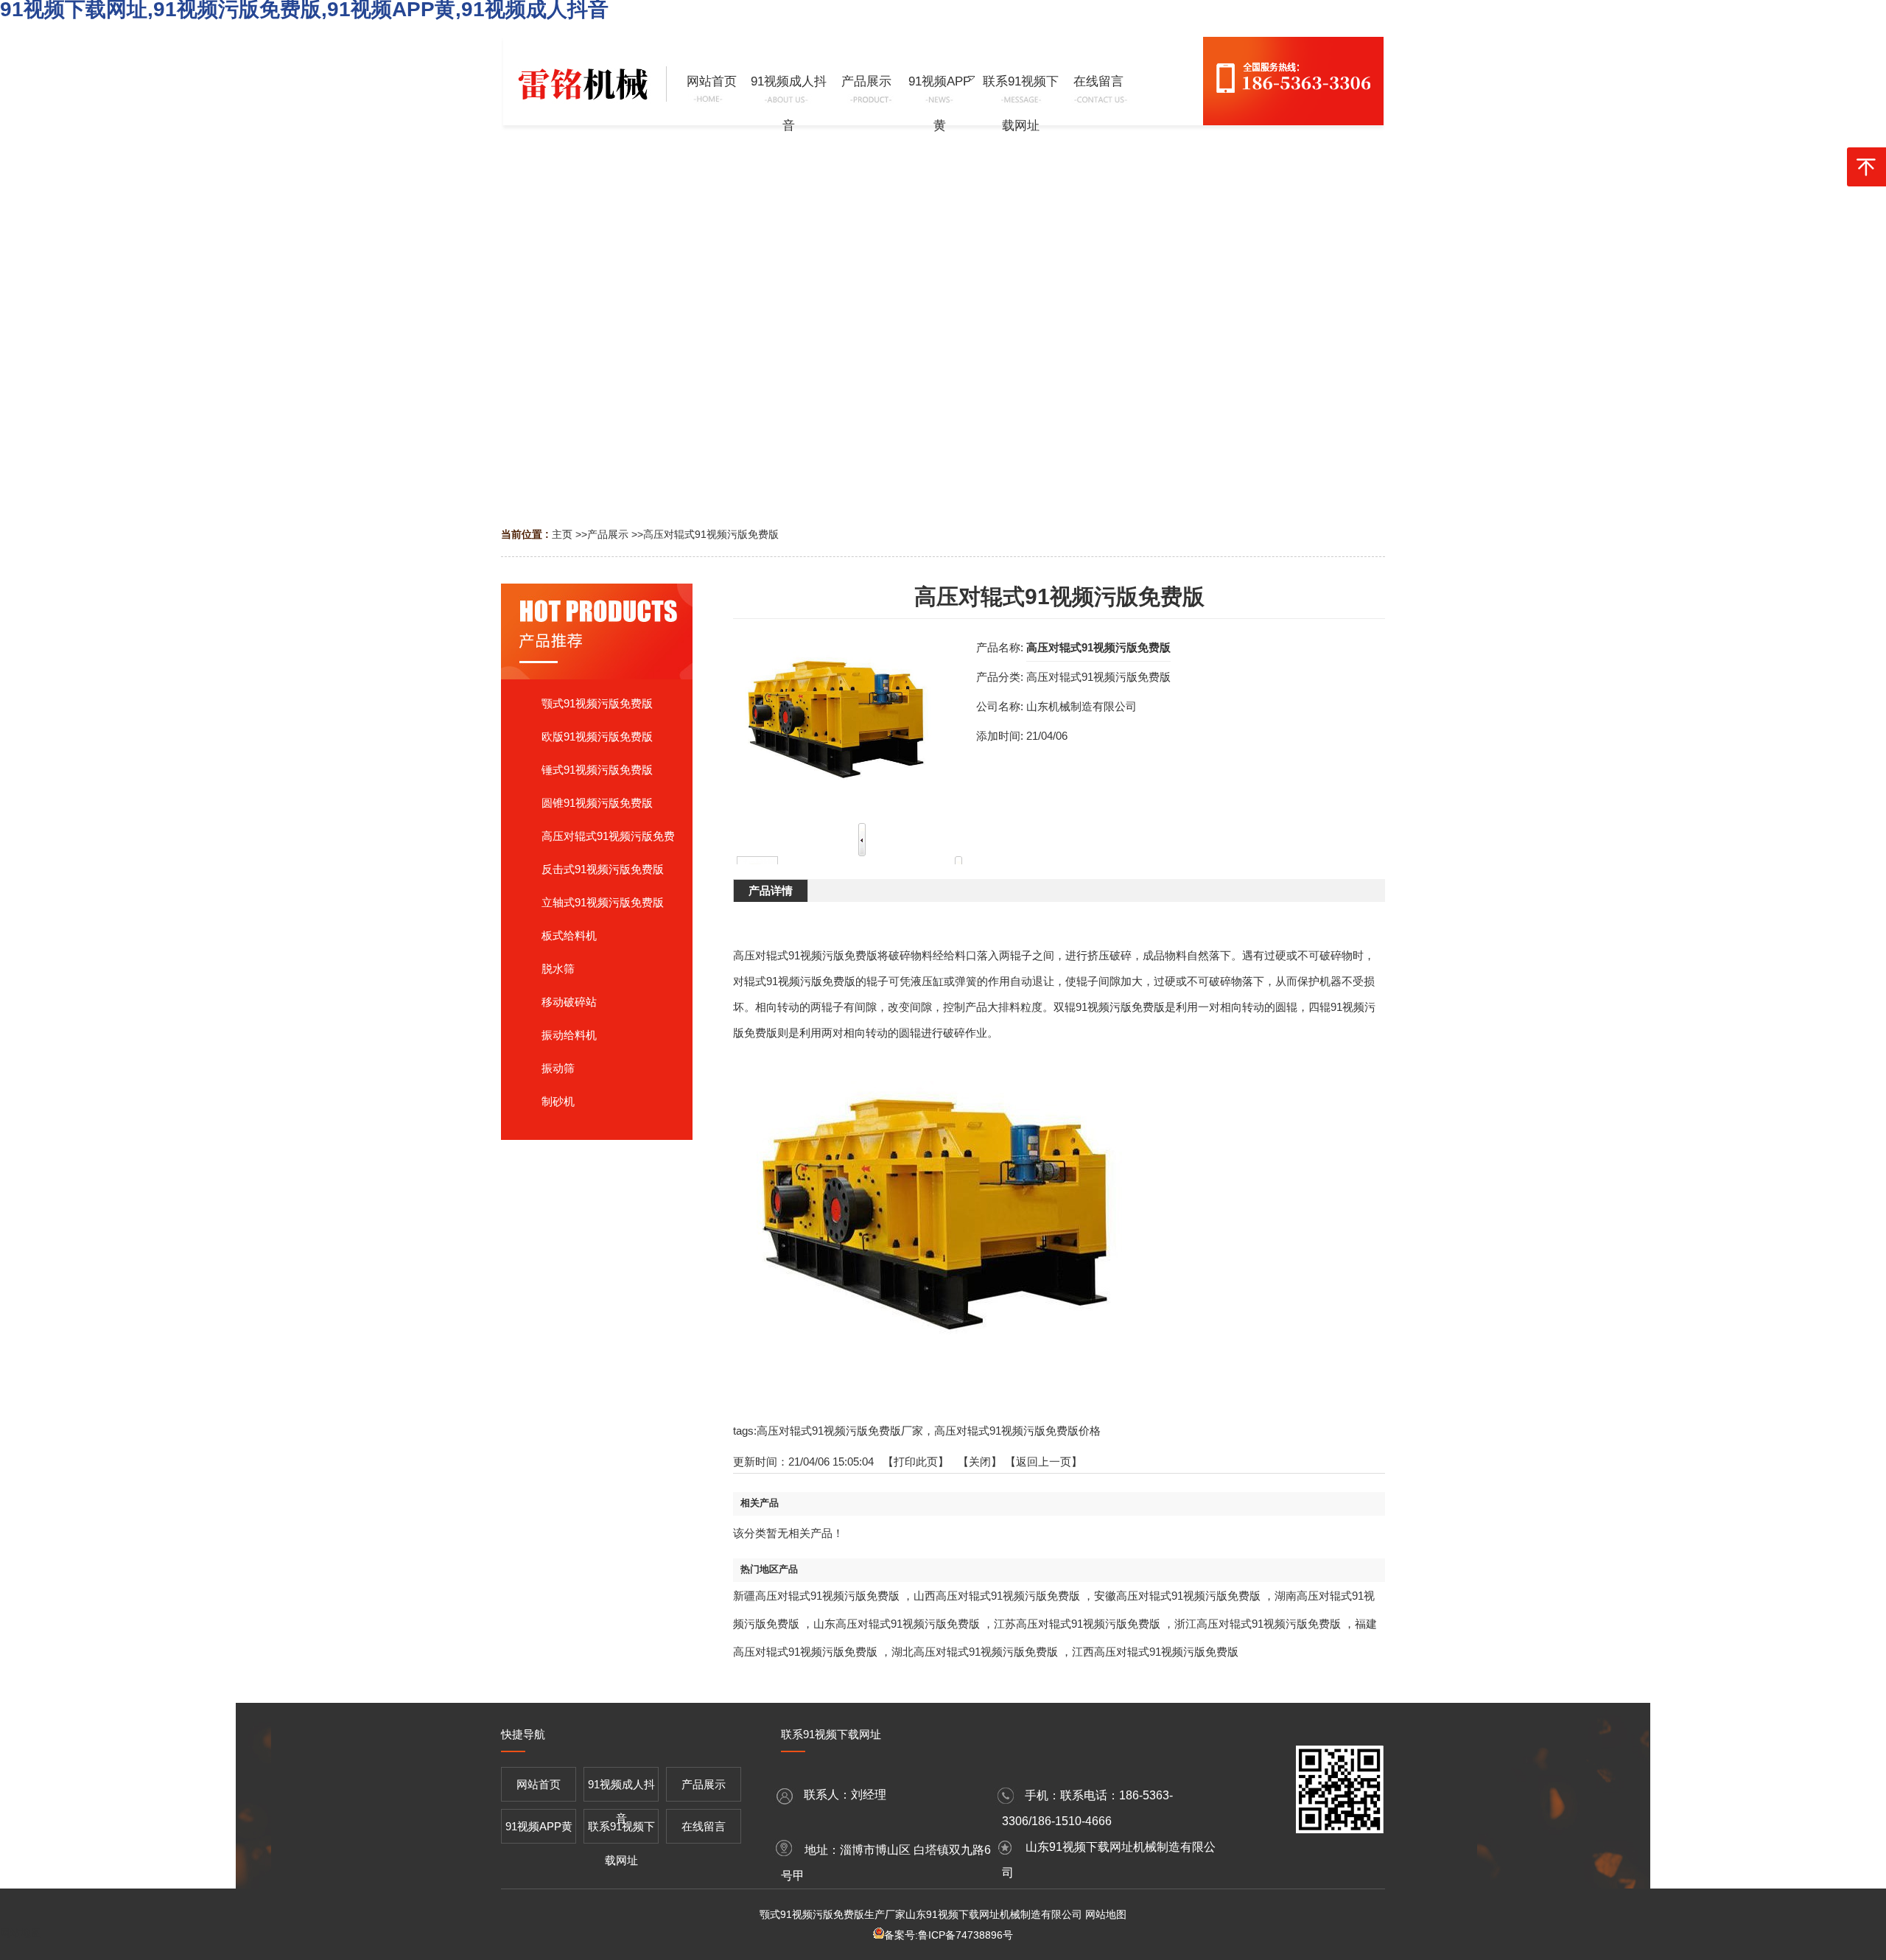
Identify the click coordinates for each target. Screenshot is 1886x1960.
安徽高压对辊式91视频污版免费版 (1177, 1596)
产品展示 (608, 534)
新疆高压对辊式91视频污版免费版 (816, 1596)
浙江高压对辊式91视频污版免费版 (1258, 1624)
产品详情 (771, 890)
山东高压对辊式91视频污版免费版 (897, 1624)
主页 (562, 534)
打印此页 (916, 1462)
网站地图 (1106, 1914)
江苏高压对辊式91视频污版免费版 (1077, 1624)
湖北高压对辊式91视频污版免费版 (975, 1652)
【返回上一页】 (1044, 1462)
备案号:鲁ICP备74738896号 (949, 1935)
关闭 (980, 1462)
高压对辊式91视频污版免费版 (711, 534)
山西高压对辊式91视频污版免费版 (997, 1596)
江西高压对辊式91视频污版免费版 (1155, 1652)
